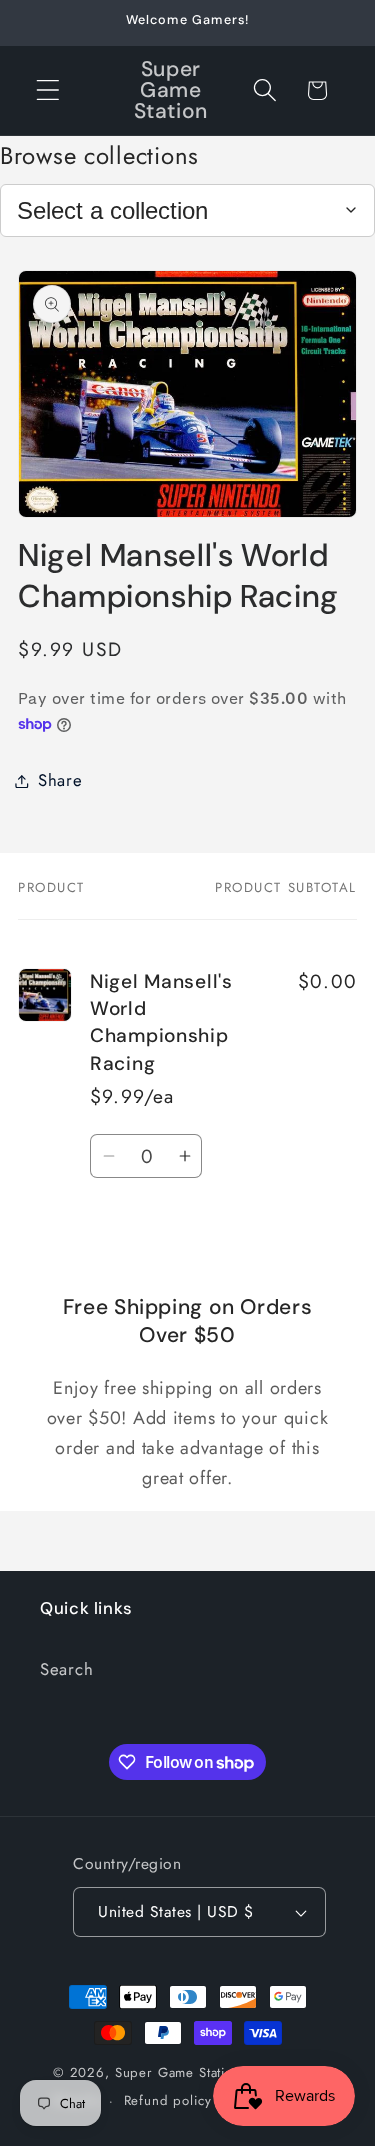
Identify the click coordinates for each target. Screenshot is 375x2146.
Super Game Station (178, 2072)
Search (66, 1669)
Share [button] (60, 780)
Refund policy (168, 2100)
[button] (48, 90)
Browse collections (99, 155)
